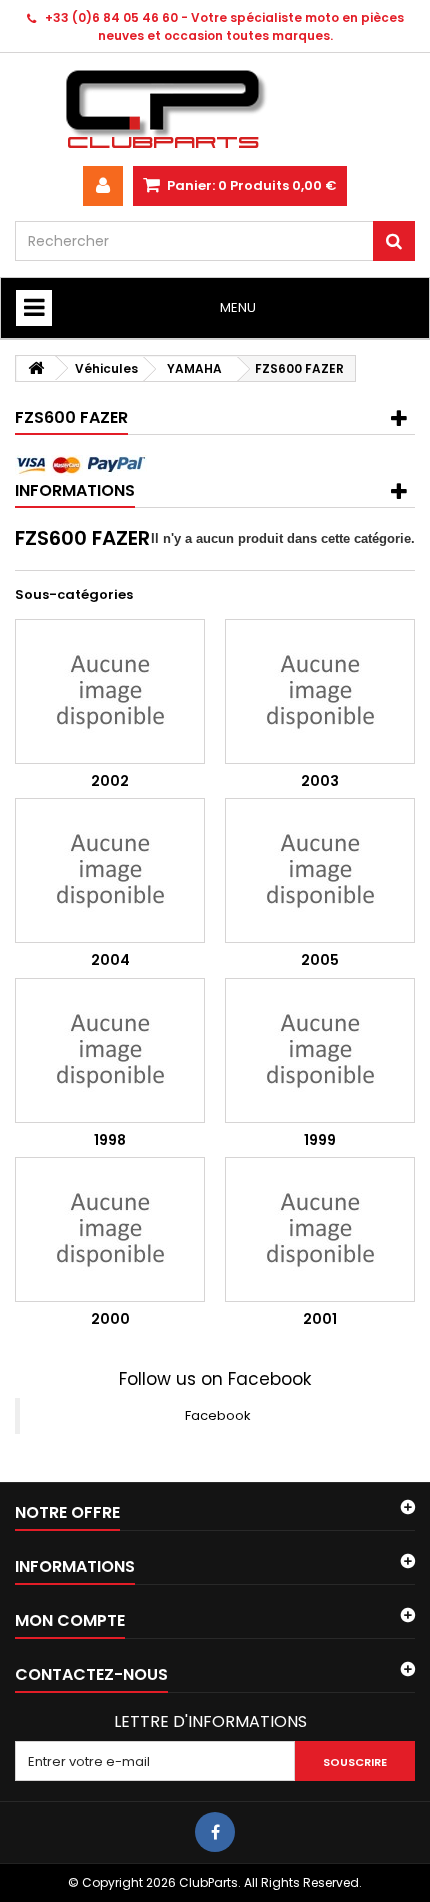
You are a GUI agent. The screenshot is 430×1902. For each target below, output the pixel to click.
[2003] (320, 691)
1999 (320, 1140)
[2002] (110, 691)
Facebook (218, 1415)
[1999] (320, 1050)
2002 (110, 781)
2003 (320, 781)
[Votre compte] (103, 186)
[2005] (320, 870)
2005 (320, 960)
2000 (110, 1319)
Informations (75, 490)
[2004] (110, 870)
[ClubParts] (215, 109)
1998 (110, 1140)
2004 (110, 960)
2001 (320, 1319)
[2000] (110, 1229)
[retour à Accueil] (36, 368)
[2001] (320, 1229)
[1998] (110, 1050)
